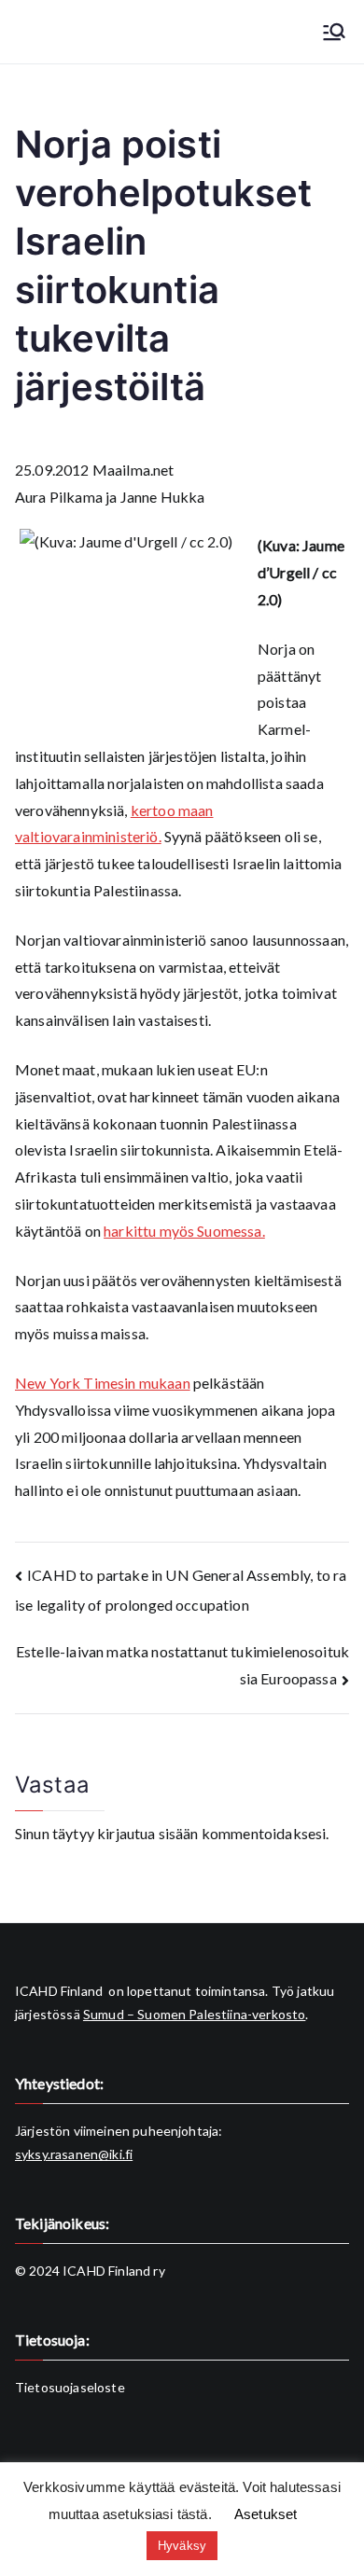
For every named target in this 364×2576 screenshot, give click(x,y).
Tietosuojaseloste (70, 2387)
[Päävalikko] (334, 32)
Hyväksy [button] (182, 2546)
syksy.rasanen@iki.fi (74, 2154)
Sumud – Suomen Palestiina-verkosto (194, 2014)
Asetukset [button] (266, 2514)
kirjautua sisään (148, 1833)
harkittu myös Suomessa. (184, 1231)
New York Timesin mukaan (103, 1383)
